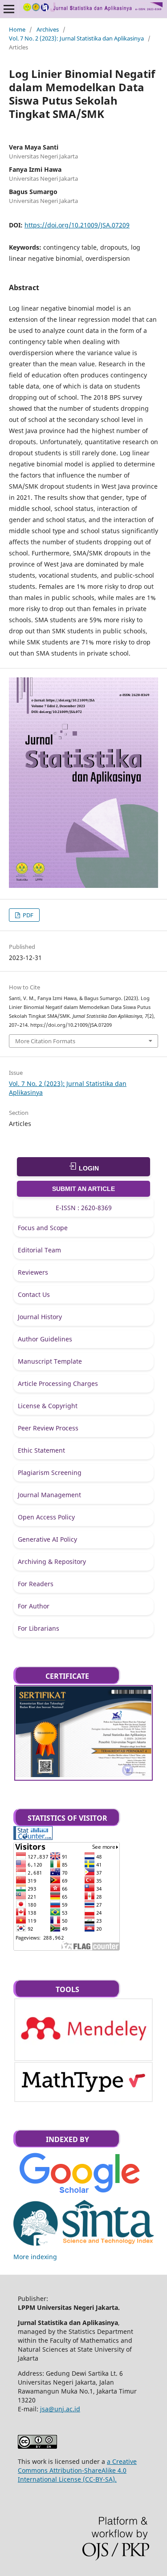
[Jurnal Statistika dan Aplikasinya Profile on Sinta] (83, 2248)
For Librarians (39, 1628)
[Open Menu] (9, 9)
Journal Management (49, 1495)
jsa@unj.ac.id (60, 2409)
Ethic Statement (41, 1450)
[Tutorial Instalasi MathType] (83, 2094)
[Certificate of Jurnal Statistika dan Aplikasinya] (83, 1775)
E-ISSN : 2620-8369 (84, 1208)
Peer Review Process (48, 1428)
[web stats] (33, 1837)
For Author (34, 1606)
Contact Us (34, 1294)
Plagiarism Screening (50, 1472)
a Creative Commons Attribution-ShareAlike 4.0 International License (77, 2470)
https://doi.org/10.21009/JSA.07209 (77, 225)
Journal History (40, 1317)
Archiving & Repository (52, 1561)
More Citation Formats (45, 1041)
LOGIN (88, 1168)
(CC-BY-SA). (99, 2479)
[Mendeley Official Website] (83, 2055)
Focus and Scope (43, 1228)
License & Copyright (48, 1406)
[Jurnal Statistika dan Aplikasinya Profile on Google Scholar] (79, 2195)
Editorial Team (39, 1250)
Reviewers (33, 1272)
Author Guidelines (45, 1339)
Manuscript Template (50, 1361)
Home (17, 29)
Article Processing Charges (58, 1383)
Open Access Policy (46, 1517)
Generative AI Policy (47, 1539)
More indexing (35, 2257)
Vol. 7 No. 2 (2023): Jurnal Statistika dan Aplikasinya (76, 38)
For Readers (36, 1584)
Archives (48, 29)
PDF (27, 915)
